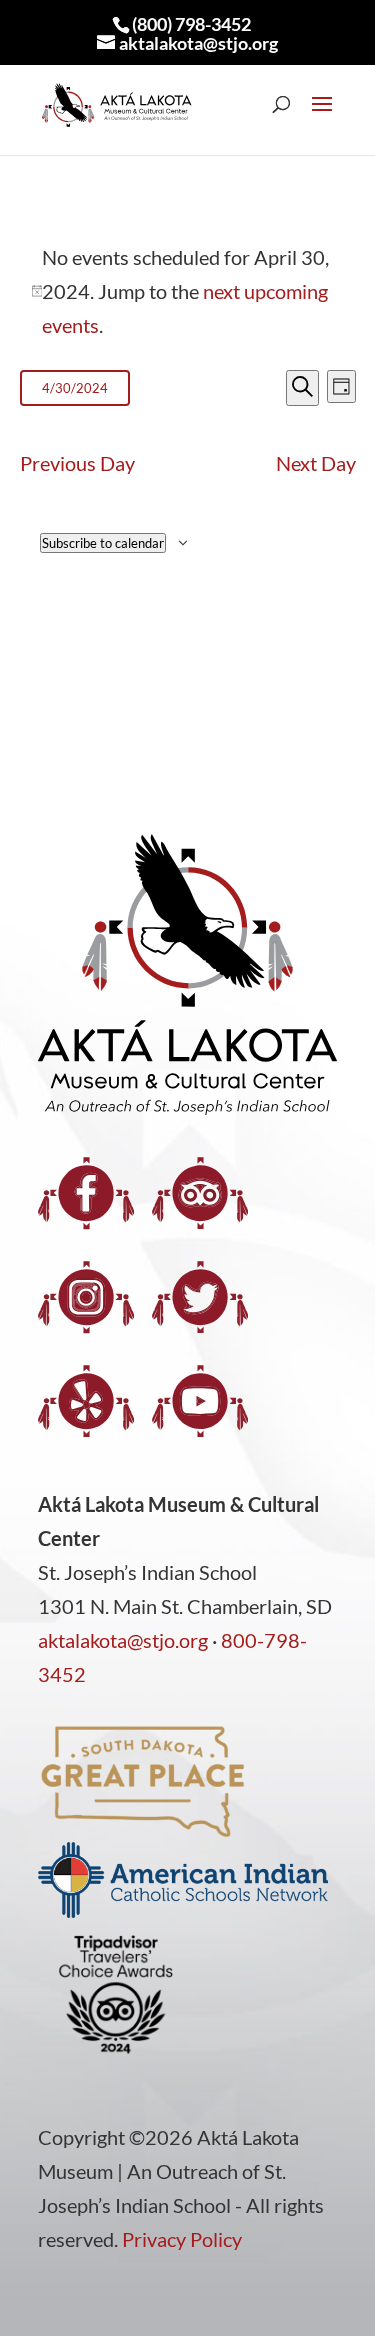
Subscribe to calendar (103, 543)
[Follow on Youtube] (200, 1401)
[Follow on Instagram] (86, 1297)
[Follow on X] (200, 1297)
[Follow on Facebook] (86, 1193)
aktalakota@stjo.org (123, 1640)
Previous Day (77, 463)
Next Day (316, 463)
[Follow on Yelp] (86, 1401)
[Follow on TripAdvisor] (200, 1193)
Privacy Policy (182, 2239)
